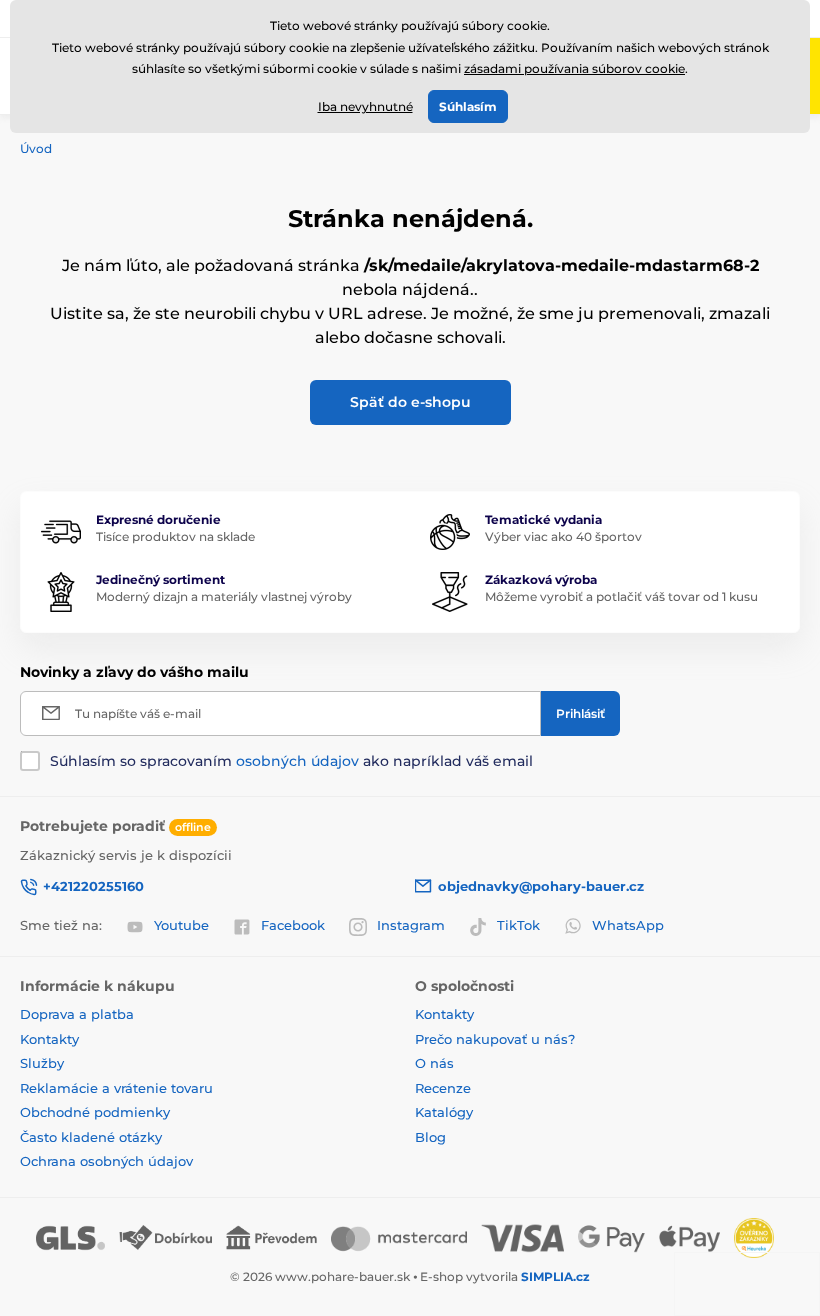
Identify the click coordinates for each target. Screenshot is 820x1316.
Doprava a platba (77, 1014)
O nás (434, 1063)
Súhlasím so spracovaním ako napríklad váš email (291, 761)
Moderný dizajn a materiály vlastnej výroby (224, 596)
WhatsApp (628, 925)
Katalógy (444, 1112)
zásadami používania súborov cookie (574, 68)
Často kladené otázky (91, 1137)
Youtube (181, 925)
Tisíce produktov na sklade (175, 536)
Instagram (411, 925)
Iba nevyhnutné (365, 106)
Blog (430, 1137)
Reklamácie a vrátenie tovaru (116, 1088)
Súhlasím (468, 106)
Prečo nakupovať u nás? (495, 1039)
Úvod (36, 148)
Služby (42, 1063)
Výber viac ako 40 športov (563, 536)
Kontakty (49, 1039)
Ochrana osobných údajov (106, 1161)
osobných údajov (297, 761)
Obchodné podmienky (95, 1112)
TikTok (518, 925)
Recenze (443, 1088)
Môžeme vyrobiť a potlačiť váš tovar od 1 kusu (621, 596)
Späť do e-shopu (410, 402)
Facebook (293, 925)
